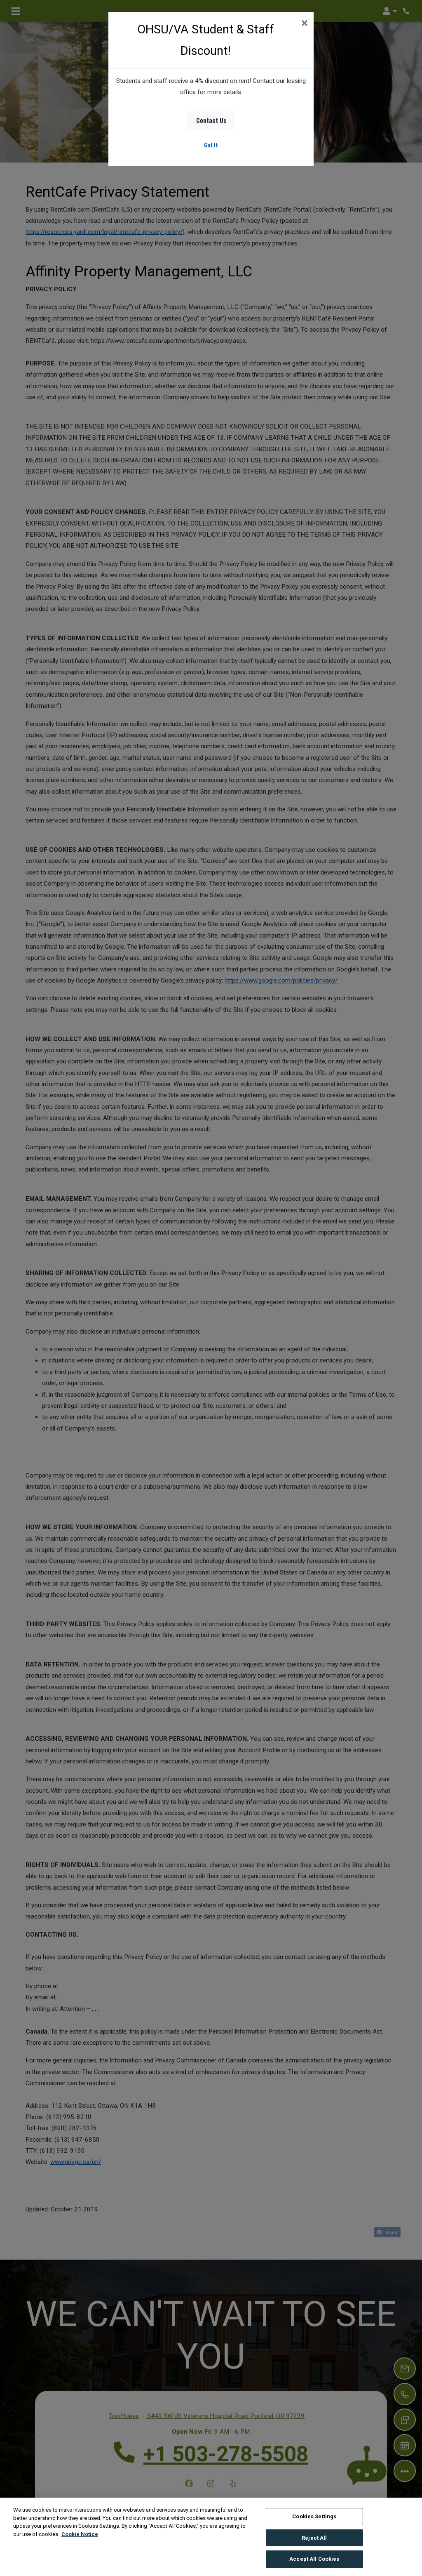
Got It (211, 145)
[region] (211, 2537)
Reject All (314, 2538)
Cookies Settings (314, 2516)
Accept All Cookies (314, 2559)
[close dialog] (304, 24)
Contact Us (211, 120)
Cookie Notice (80, 2534)
